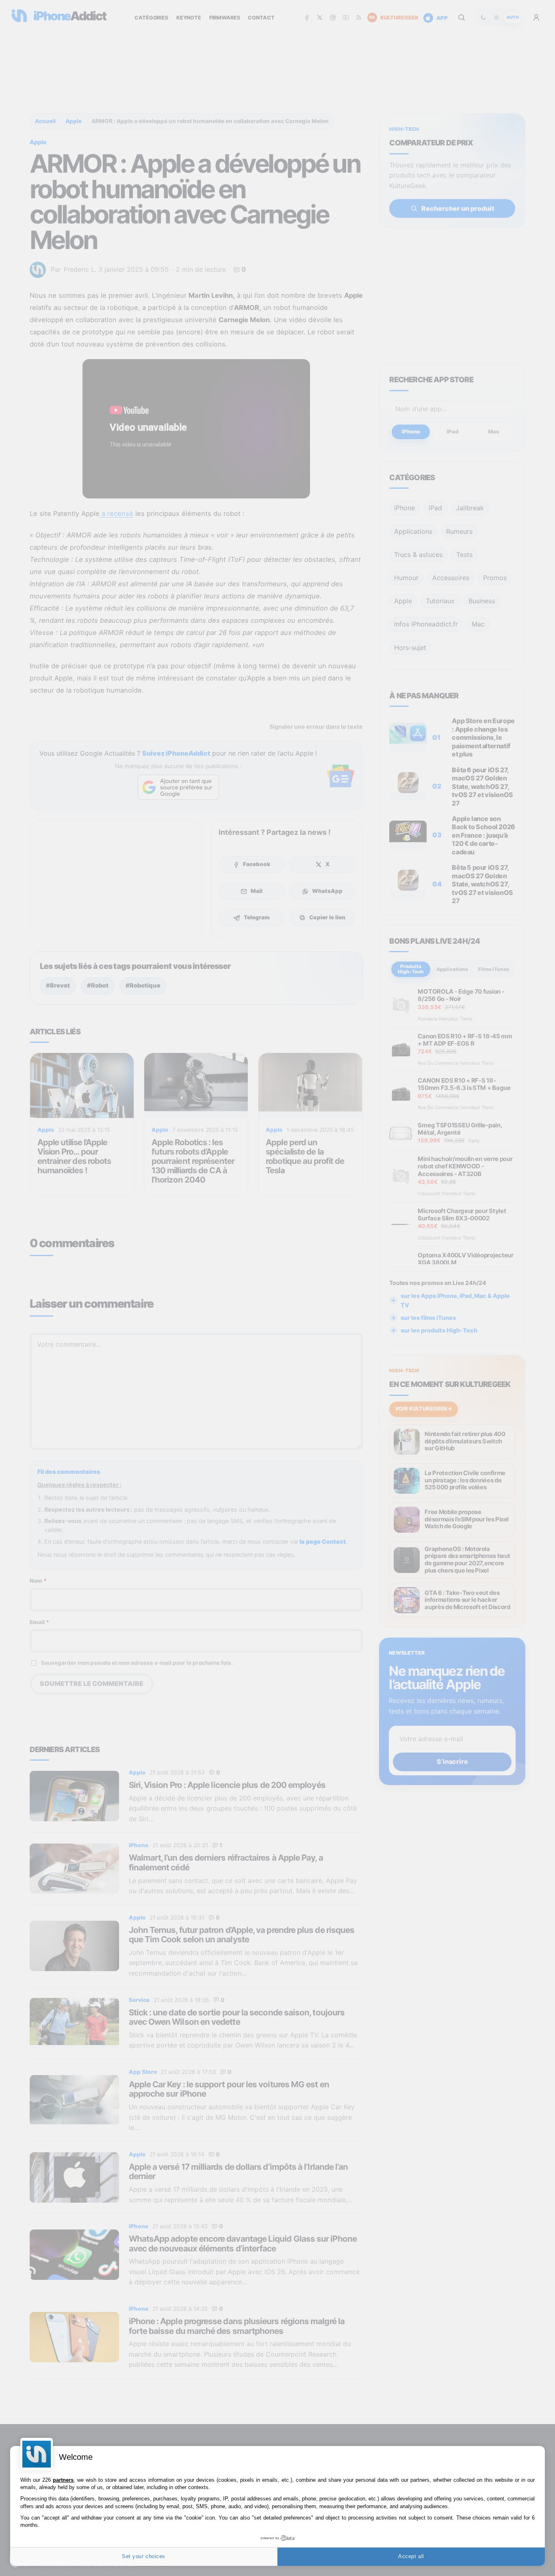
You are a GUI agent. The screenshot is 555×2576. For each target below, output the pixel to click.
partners (63, 2480)
